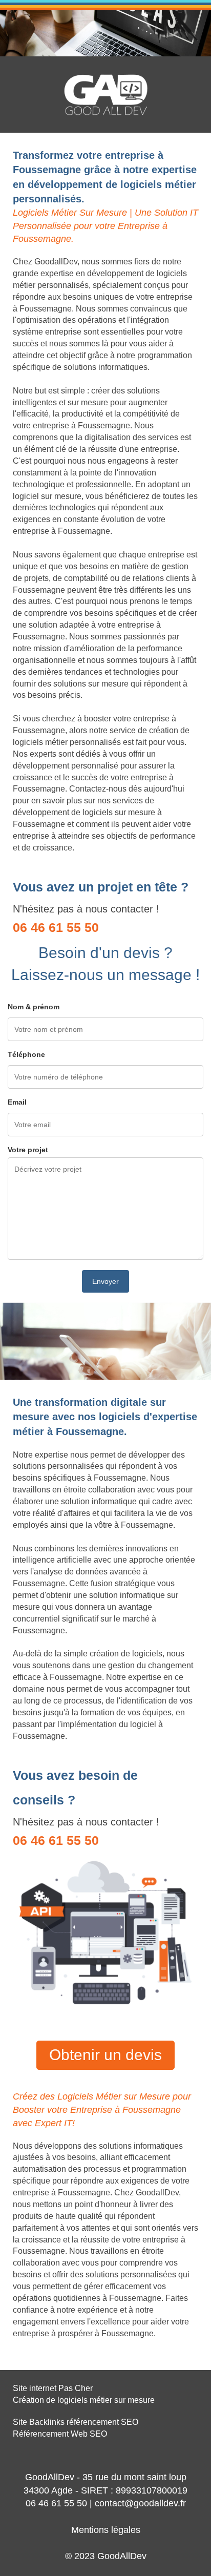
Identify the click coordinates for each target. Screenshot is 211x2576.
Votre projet (28, 1150)
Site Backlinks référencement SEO (76, 2422)
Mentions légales (106, 2530)
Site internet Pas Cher (53, 2388)
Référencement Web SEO (60, 2434)
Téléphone (26, 1054)
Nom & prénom (34, 1007)
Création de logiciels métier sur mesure (84, 2400)
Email (17, 1102)
